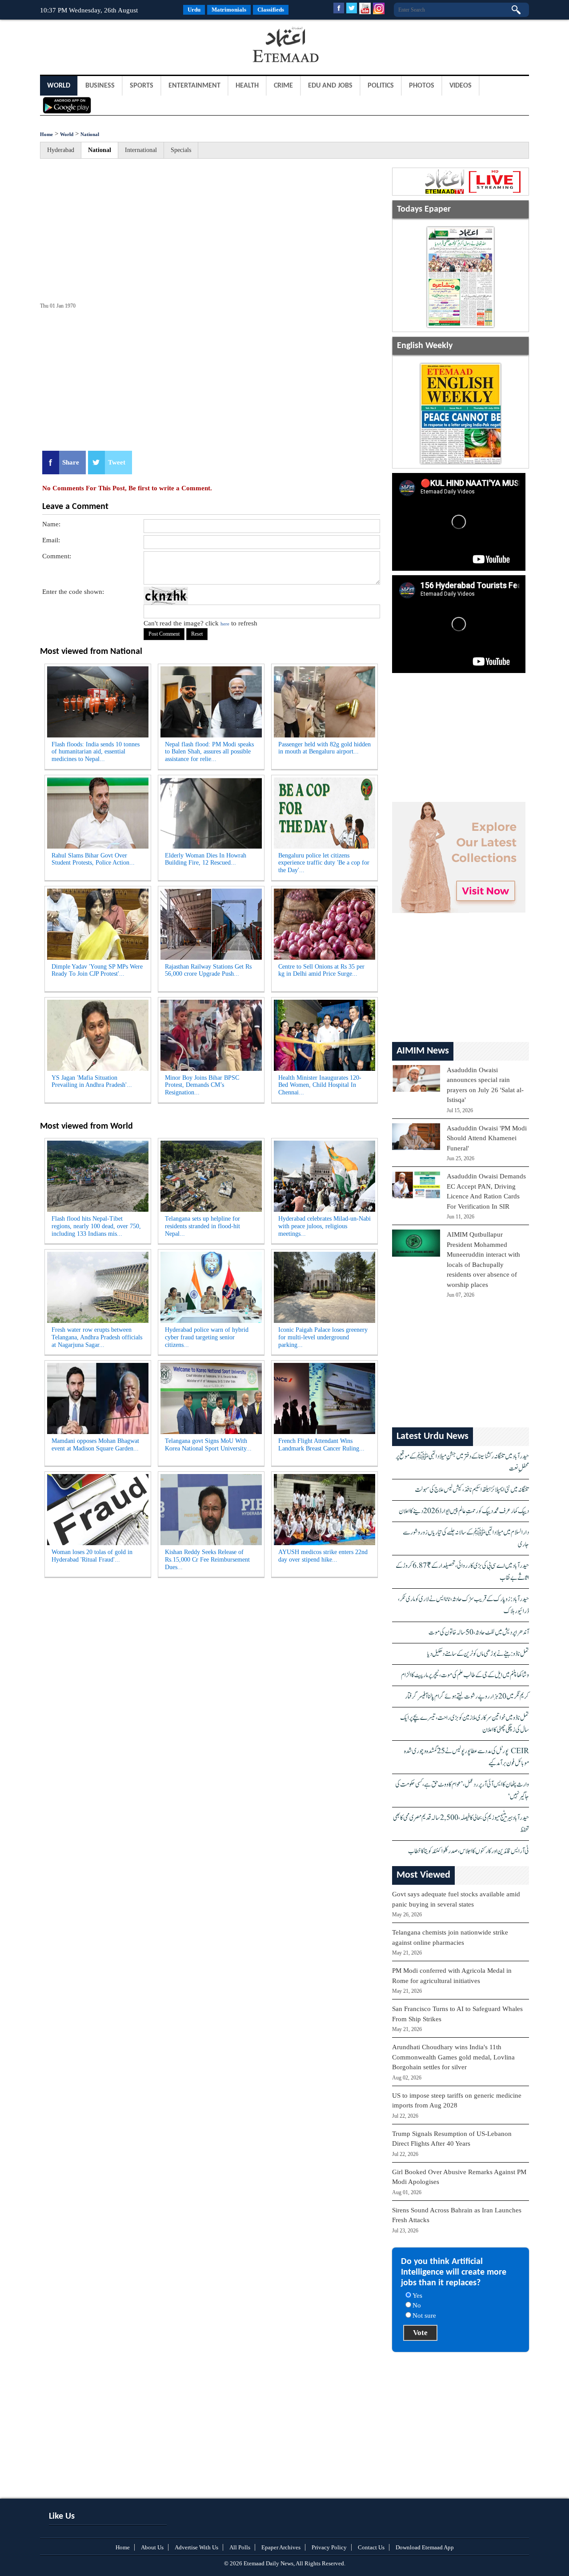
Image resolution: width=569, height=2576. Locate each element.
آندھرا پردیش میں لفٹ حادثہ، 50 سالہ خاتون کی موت (479, 1633)
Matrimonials (229, 10)
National (90, 134)
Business (100, 86)
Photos (422, 86)
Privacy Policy (329, 2547)
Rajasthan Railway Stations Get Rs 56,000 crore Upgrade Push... (208, 970)
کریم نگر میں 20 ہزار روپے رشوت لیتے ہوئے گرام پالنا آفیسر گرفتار (467, 1697)
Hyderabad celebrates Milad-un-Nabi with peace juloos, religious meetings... (325, 1226)
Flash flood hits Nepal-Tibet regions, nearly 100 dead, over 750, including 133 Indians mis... (96, 1226)
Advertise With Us (196, 2547)
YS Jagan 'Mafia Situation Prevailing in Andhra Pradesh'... (92, 1082)
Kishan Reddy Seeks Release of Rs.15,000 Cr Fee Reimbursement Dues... (207, 1560)
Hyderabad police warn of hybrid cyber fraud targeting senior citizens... (207, 1337)
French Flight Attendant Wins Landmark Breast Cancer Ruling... (321, 1445)
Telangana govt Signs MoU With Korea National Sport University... (208, 1445)
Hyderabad (61, 150)
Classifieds (271, 10)
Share (71, 462)
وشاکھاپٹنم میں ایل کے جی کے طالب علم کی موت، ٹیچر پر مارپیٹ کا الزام (465, 1675)
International (141, 150)
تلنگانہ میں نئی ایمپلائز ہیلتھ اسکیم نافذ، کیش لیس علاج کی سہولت (472, 1490)
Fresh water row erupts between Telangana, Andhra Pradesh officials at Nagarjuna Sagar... (97, 1337)
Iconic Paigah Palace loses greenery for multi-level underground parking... (323, 1337)
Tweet (117, 462)
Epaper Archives (281, 2547)
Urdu (194, 10)
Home (46, 134)
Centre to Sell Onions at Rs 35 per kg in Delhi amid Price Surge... (321, 970)
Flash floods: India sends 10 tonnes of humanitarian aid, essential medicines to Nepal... (96, 752)
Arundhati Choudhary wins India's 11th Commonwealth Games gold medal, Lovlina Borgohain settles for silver (453, 2057)
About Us (152, 2547)
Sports (142, 86)
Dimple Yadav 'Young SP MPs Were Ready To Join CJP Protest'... (97, 970)
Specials (181, 150)
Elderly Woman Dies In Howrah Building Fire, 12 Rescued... (206, 859)
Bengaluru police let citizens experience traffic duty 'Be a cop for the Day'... (324, 863)
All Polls (240, 2547)
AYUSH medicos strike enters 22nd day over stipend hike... (323, 1556)
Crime (283, 86)
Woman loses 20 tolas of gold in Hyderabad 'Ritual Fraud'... (92, 1556)
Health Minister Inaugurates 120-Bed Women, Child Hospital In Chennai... (320, 1085)
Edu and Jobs (330, 86)
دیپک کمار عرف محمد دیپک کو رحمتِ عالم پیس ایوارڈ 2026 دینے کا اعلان (464, 1511)
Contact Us (371, 2547)
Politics (381, 86)
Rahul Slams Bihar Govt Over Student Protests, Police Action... (93, 859)
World (59, 86)
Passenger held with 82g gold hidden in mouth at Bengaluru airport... (325, 748)
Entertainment (194, 86)
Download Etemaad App (425, 2547)
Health (247, 86)
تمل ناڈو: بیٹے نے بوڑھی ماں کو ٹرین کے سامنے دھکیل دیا (478, 1654)
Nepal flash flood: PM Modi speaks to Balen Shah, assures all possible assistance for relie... (209, 752)
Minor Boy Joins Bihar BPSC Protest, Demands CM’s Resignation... (202, 1085)
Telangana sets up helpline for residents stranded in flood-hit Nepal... (202, 1226)
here (225, 624)
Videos (461, 86)
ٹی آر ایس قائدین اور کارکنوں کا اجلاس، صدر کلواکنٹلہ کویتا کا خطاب (469, 1851)
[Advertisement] (111, 46)
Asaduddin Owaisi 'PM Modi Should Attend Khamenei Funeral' (487, 1138)
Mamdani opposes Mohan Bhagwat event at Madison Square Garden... (95, 1445)
